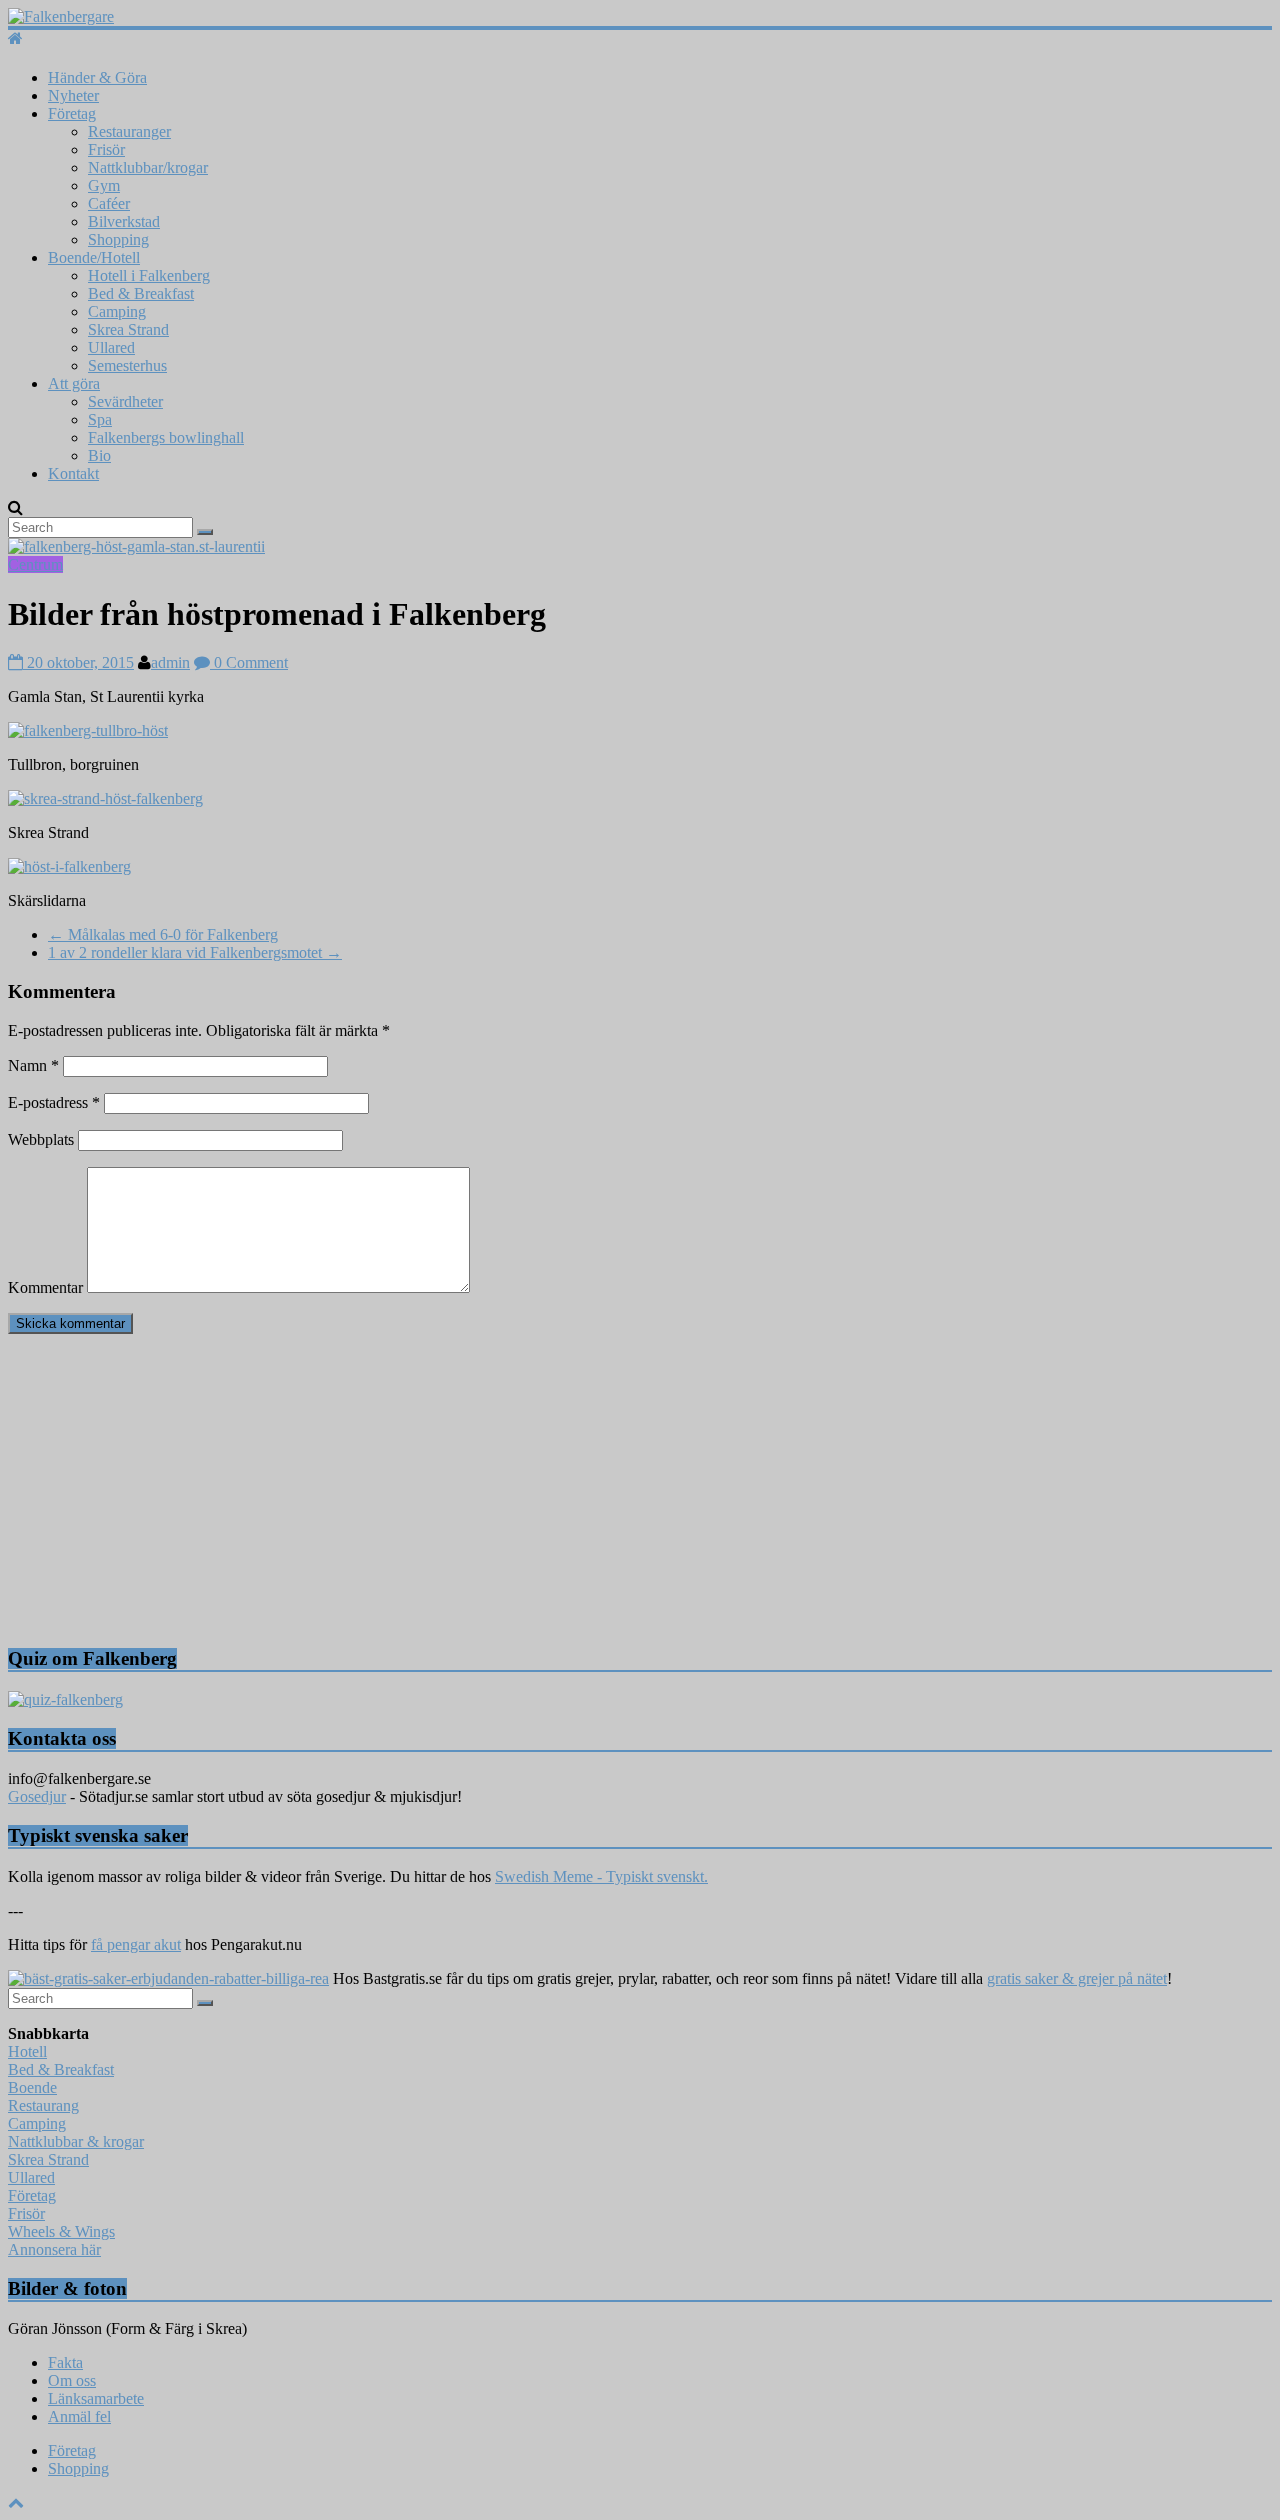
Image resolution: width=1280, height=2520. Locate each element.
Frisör (106, 149)
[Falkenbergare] (640, 17)
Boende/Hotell (94, 257)
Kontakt (73, 473)
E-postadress (54, 1102)
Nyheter (73, 95)
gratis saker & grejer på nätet (1077, 1978)
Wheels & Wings (61, 2231)
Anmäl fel (79, 2416)
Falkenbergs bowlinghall (166, 437)
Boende (32, 2087)
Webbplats (41, 1139)
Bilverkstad (124, 221)
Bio (99, 455)
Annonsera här (54, 2249)
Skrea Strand (128, 329)
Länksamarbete (96, 2398)
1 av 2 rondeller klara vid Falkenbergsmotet (195, 952)
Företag (72, 113)
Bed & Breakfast (141, 293)
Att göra (74, 383)
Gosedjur (37, 1796)
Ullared (111, 347)
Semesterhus (127, 365)
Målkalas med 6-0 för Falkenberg (163, 934)
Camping (117, 311)
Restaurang (43, 2105)
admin (170, 662)
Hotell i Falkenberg (149, 275)
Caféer (109, 203)
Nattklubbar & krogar (76, 2141)
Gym (104, 185)
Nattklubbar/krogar (148, 167)
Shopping (118, 239)
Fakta (65, 2362)
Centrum (35, 564)
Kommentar (45, 1287)
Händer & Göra (97, 77)
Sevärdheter (125, 401)
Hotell (27, 2051)
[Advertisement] (608, 1490)
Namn (33, 1065)
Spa (100, 419)
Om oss (72, 2380)
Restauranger (129, 131)
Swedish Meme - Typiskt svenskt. (601, 1876)
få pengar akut (136, 1944)
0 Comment (249, 662)
